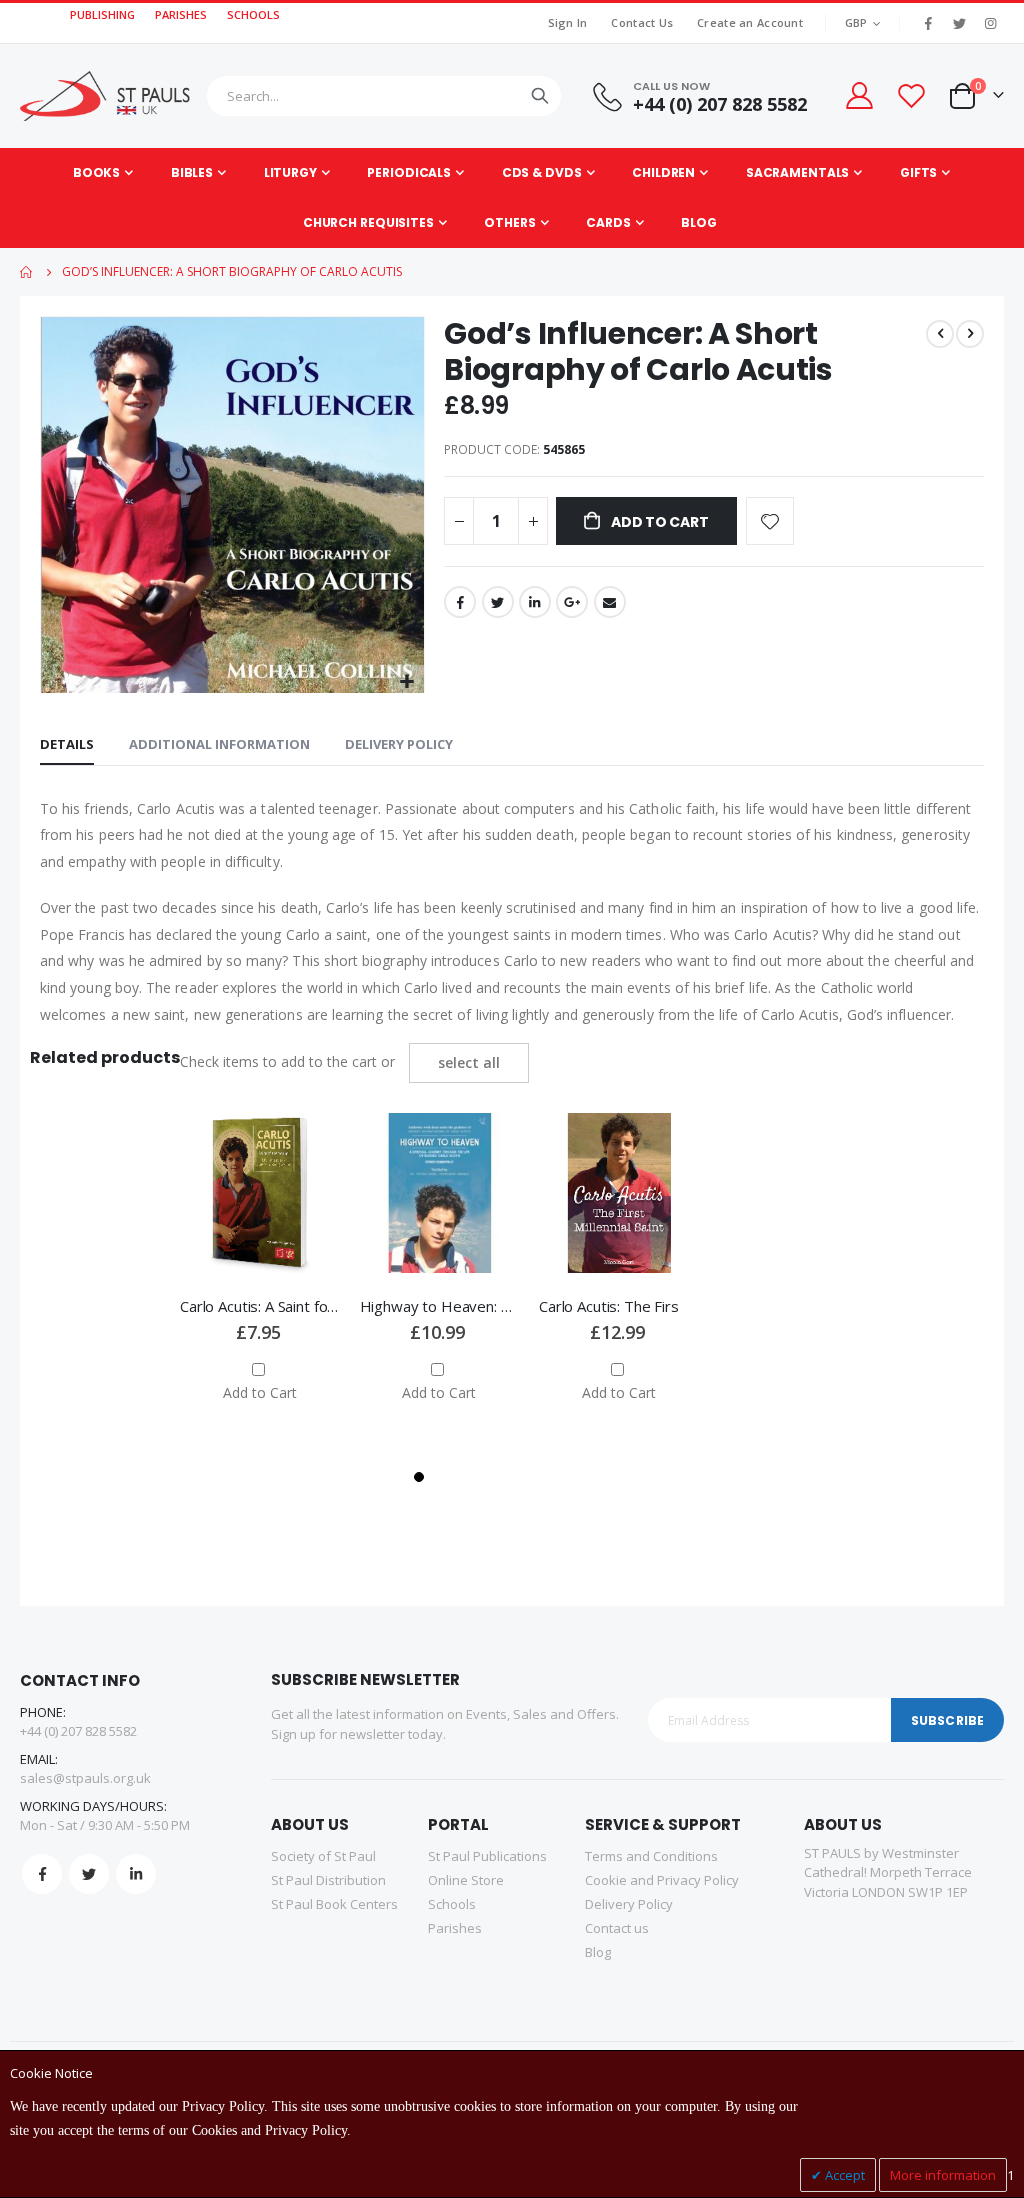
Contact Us (642, 22)
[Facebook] (928, 23)
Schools (452, 1904)
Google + (572, 602)
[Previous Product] (940, 334)
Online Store (466, 1880)
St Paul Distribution (328, 1880)
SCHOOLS (253, 14)
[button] (406, 682)
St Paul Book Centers (334, 1904)
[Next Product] (970, 334)
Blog (598, 1952)
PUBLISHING (102, 14)
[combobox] (384, 96)
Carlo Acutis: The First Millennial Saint (619, 1306)
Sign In (568, 22)
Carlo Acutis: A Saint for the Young (260, 1306)
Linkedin (136, 1874)
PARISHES (181, 14)
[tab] (67, 745)
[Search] (540, 96)
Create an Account (750, 22)
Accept (843, 2175)
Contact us (617, 1928)
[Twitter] (959, 23)
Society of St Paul (323, 1856)
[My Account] (858, 95)
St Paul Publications (487, 1856)
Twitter (498, 602)
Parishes (455, 1928)
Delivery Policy (399, 744)
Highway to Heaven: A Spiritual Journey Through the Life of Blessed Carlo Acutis (440, 1306)
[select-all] (469, 1063)
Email (610, 602)
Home (27, 272)
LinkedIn (535, 602)
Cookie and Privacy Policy (662, 1880)
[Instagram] (990, 23)
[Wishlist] (911, 95)
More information (943, 2175)
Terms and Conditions (651, 1856)
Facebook (460, 602)
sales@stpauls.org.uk (85, 1778)
